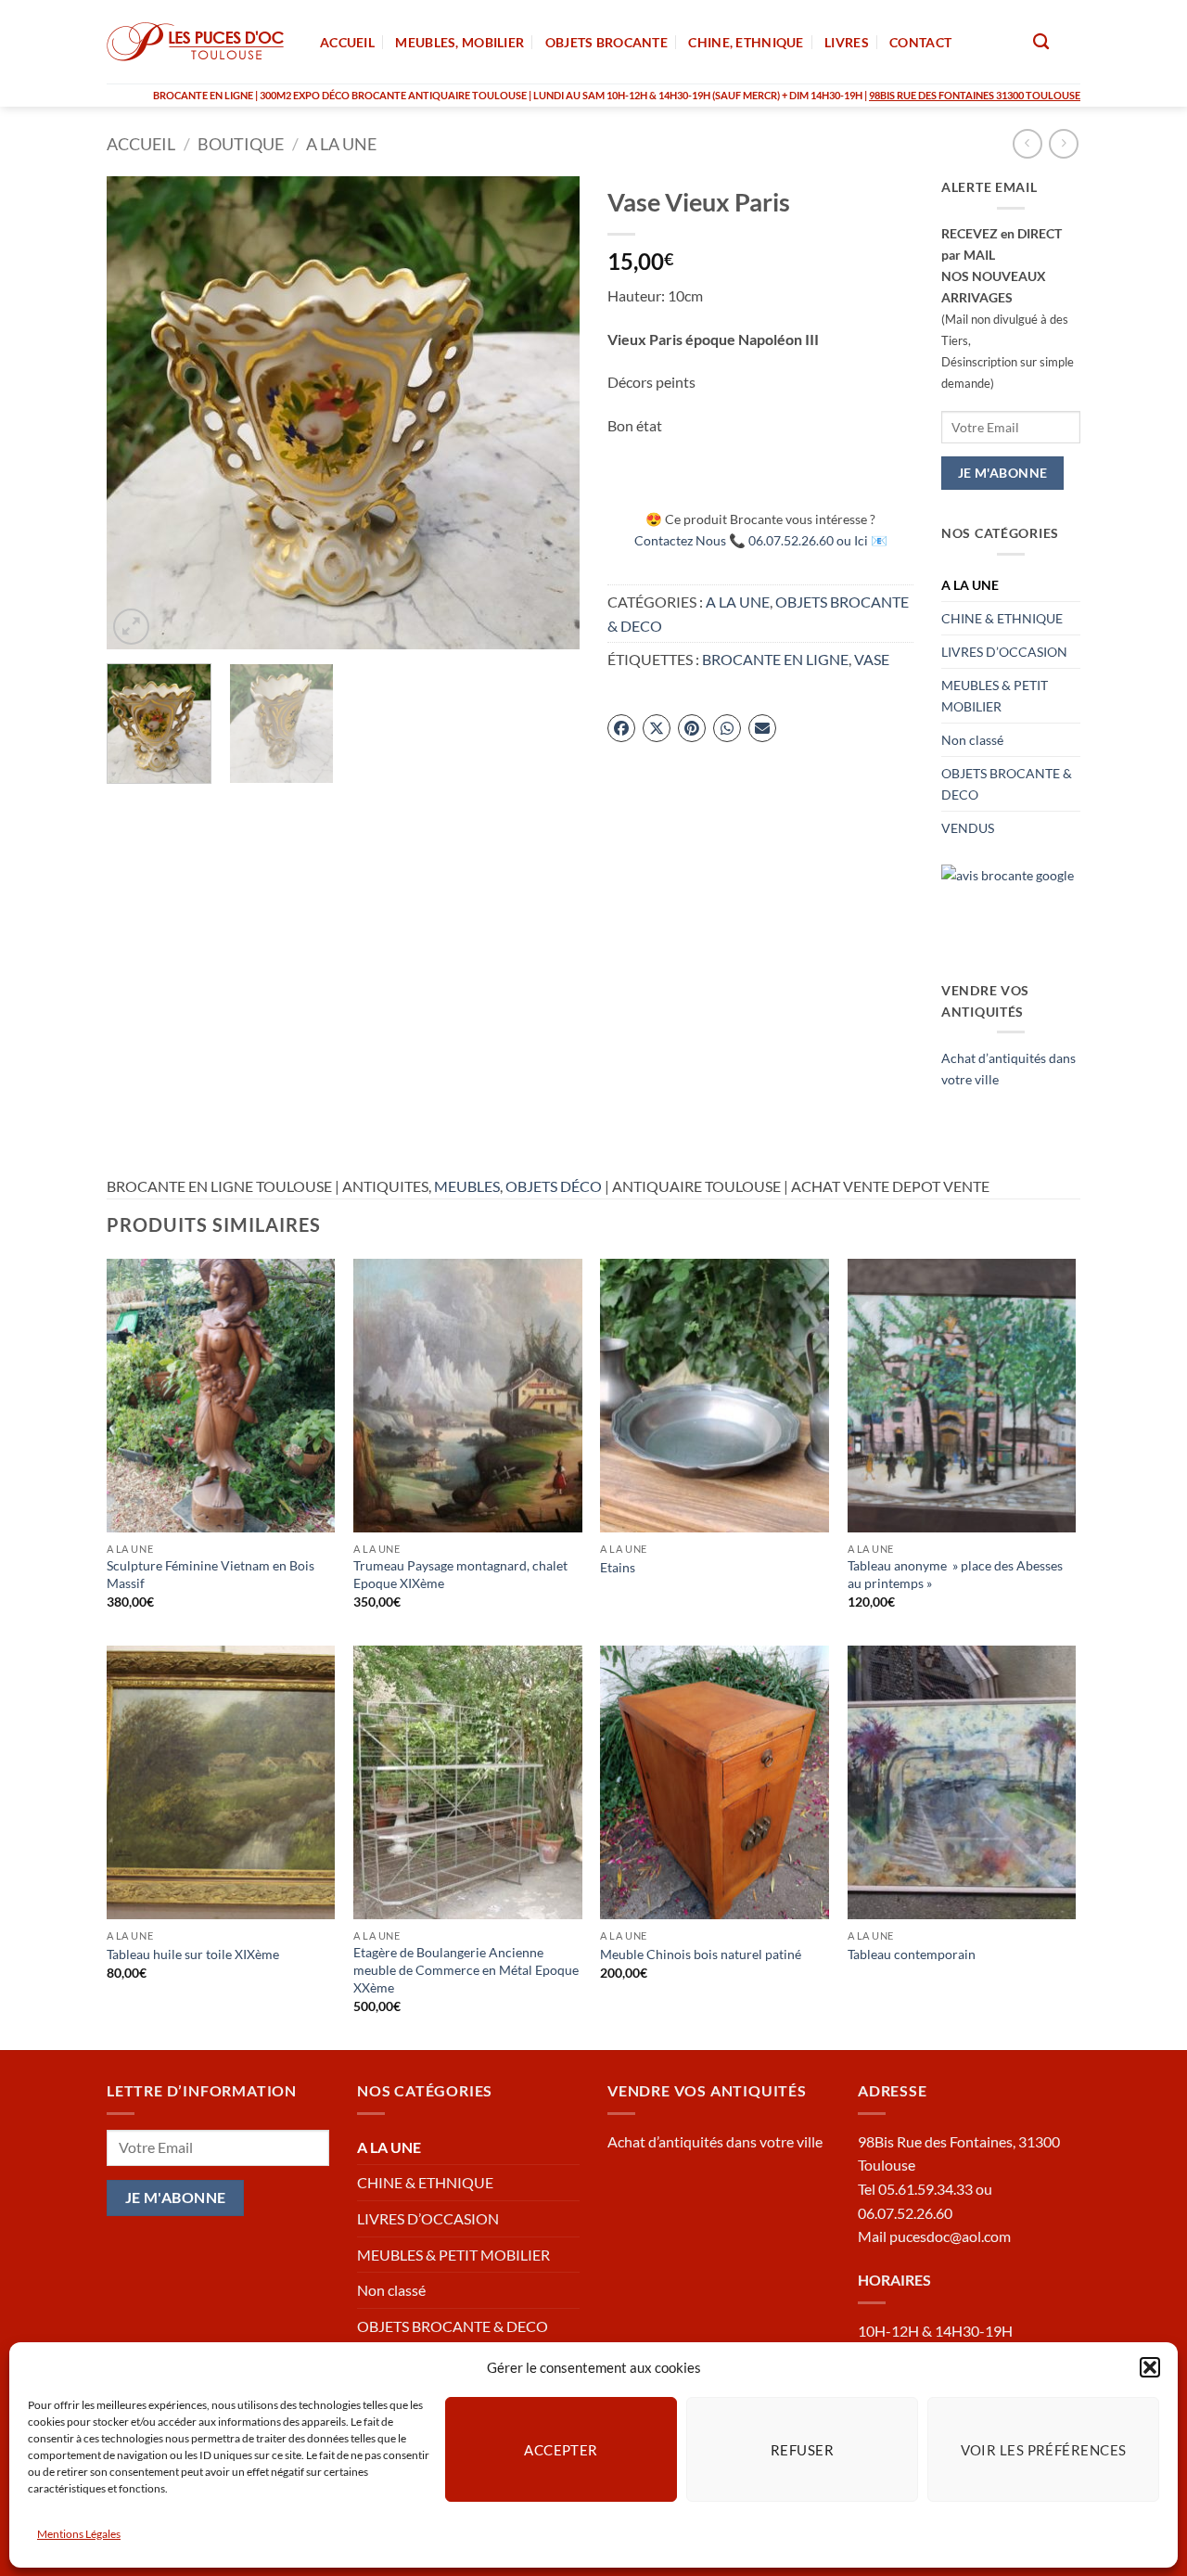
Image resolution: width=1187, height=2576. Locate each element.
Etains (618, 1567)
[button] (1150, 2367)
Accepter (561, 2449)
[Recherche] (1041, 42)
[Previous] (139, 413)
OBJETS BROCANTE (606, 42)
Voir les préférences (1044, 2449)
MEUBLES (467, 1186)
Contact (920, 42)
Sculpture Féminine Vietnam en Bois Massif (211, 1574)
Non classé (972, 740)
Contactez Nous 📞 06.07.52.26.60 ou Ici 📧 (761, 540)
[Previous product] (1063, 143)
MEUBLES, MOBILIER (459, 42)
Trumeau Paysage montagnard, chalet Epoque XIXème (460, 1574)
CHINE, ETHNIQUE (746, 42)
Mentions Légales (79, 2534)
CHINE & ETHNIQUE (1002, 618)
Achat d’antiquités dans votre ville (715, 2141)
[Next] (547, 413)
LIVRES (847, 42)
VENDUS (968, 828)
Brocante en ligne (775, 659)
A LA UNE (341, 144)
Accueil (141, 144)
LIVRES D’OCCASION (1004, 652)
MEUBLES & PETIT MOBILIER (995, 696)
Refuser (802, 2449)
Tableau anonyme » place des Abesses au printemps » (955, 1574)
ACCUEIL (347, 42)
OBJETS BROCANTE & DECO (1007, 784)
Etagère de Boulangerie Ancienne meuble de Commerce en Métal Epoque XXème (466, 1969)
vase (872, 659)
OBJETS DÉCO (554, 1186)
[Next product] (1027, 143)
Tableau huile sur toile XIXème (193, 1954)
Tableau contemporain (912, 1954)
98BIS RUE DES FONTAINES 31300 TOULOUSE (975, 95)
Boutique (241, 144)
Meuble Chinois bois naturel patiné (701, 1954)
